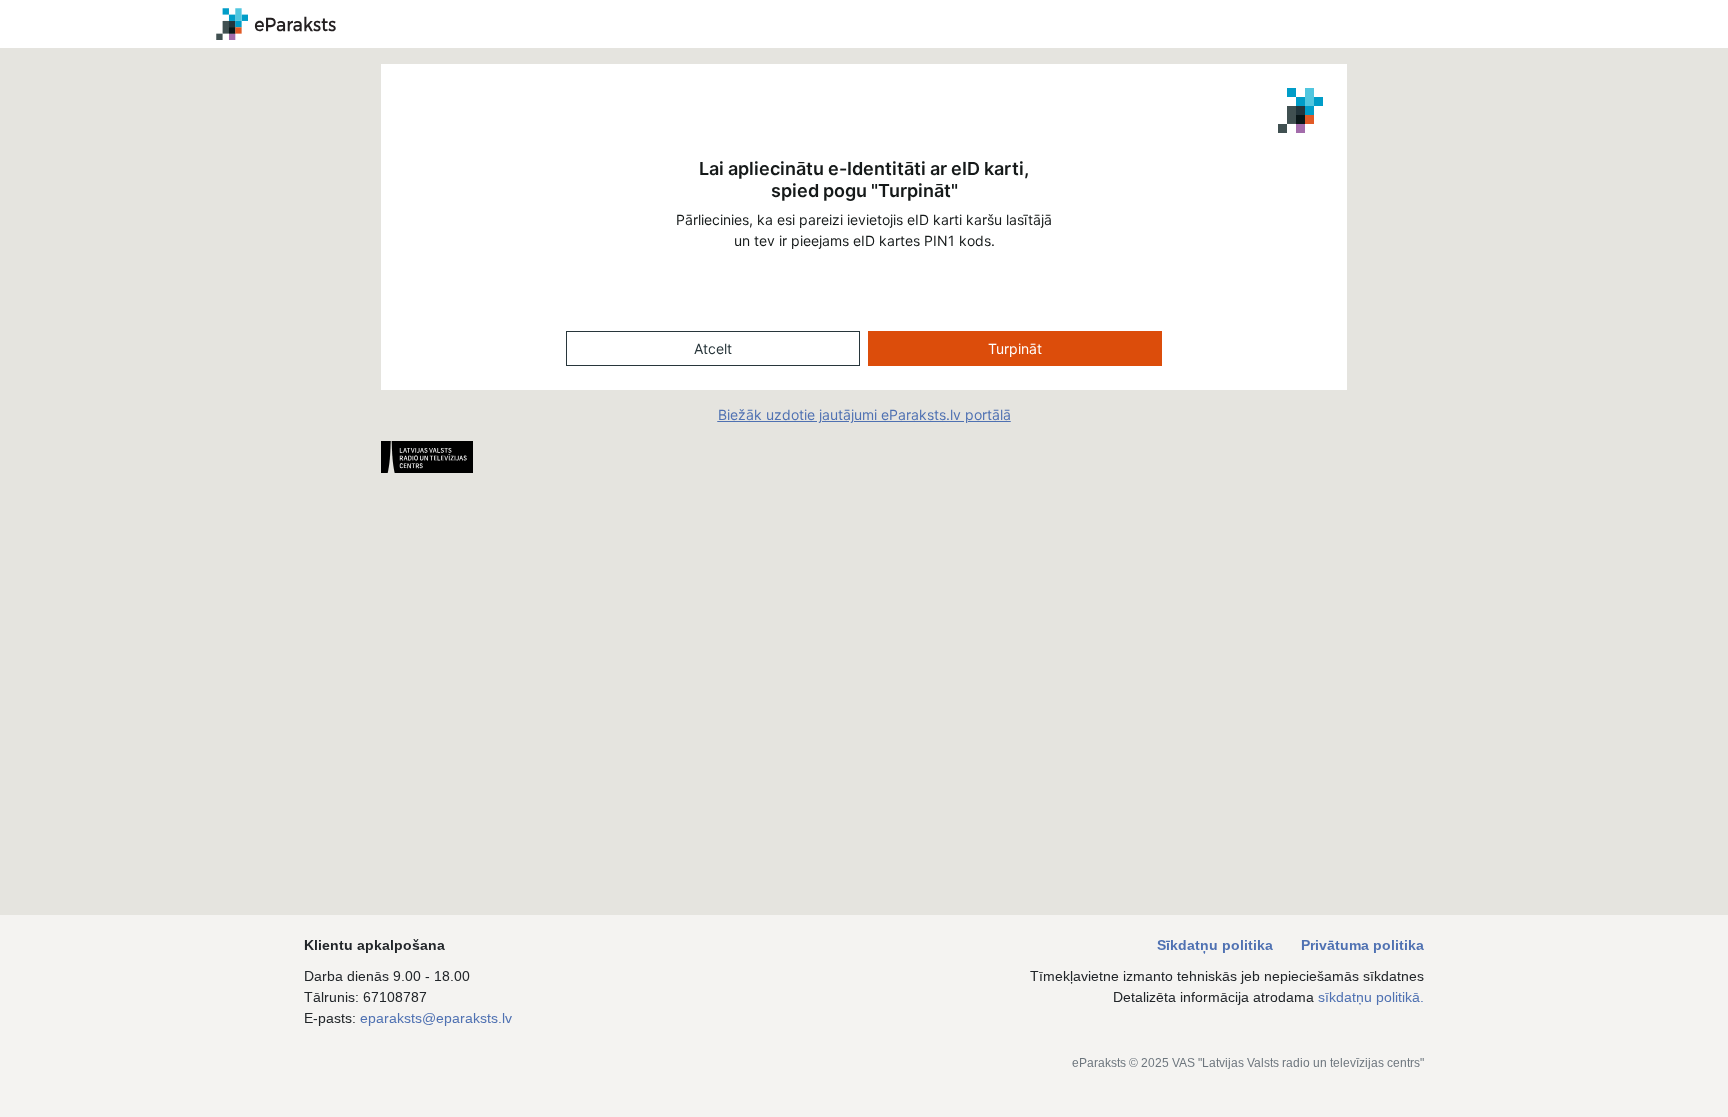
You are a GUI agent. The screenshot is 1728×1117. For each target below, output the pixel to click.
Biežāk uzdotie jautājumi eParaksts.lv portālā (864, 414)
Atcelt (713, 348)
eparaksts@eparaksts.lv (436, 1018)
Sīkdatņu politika (1217, 945)
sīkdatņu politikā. (1371, 997)
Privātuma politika (1362, 945)
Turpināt (1015, 348)
